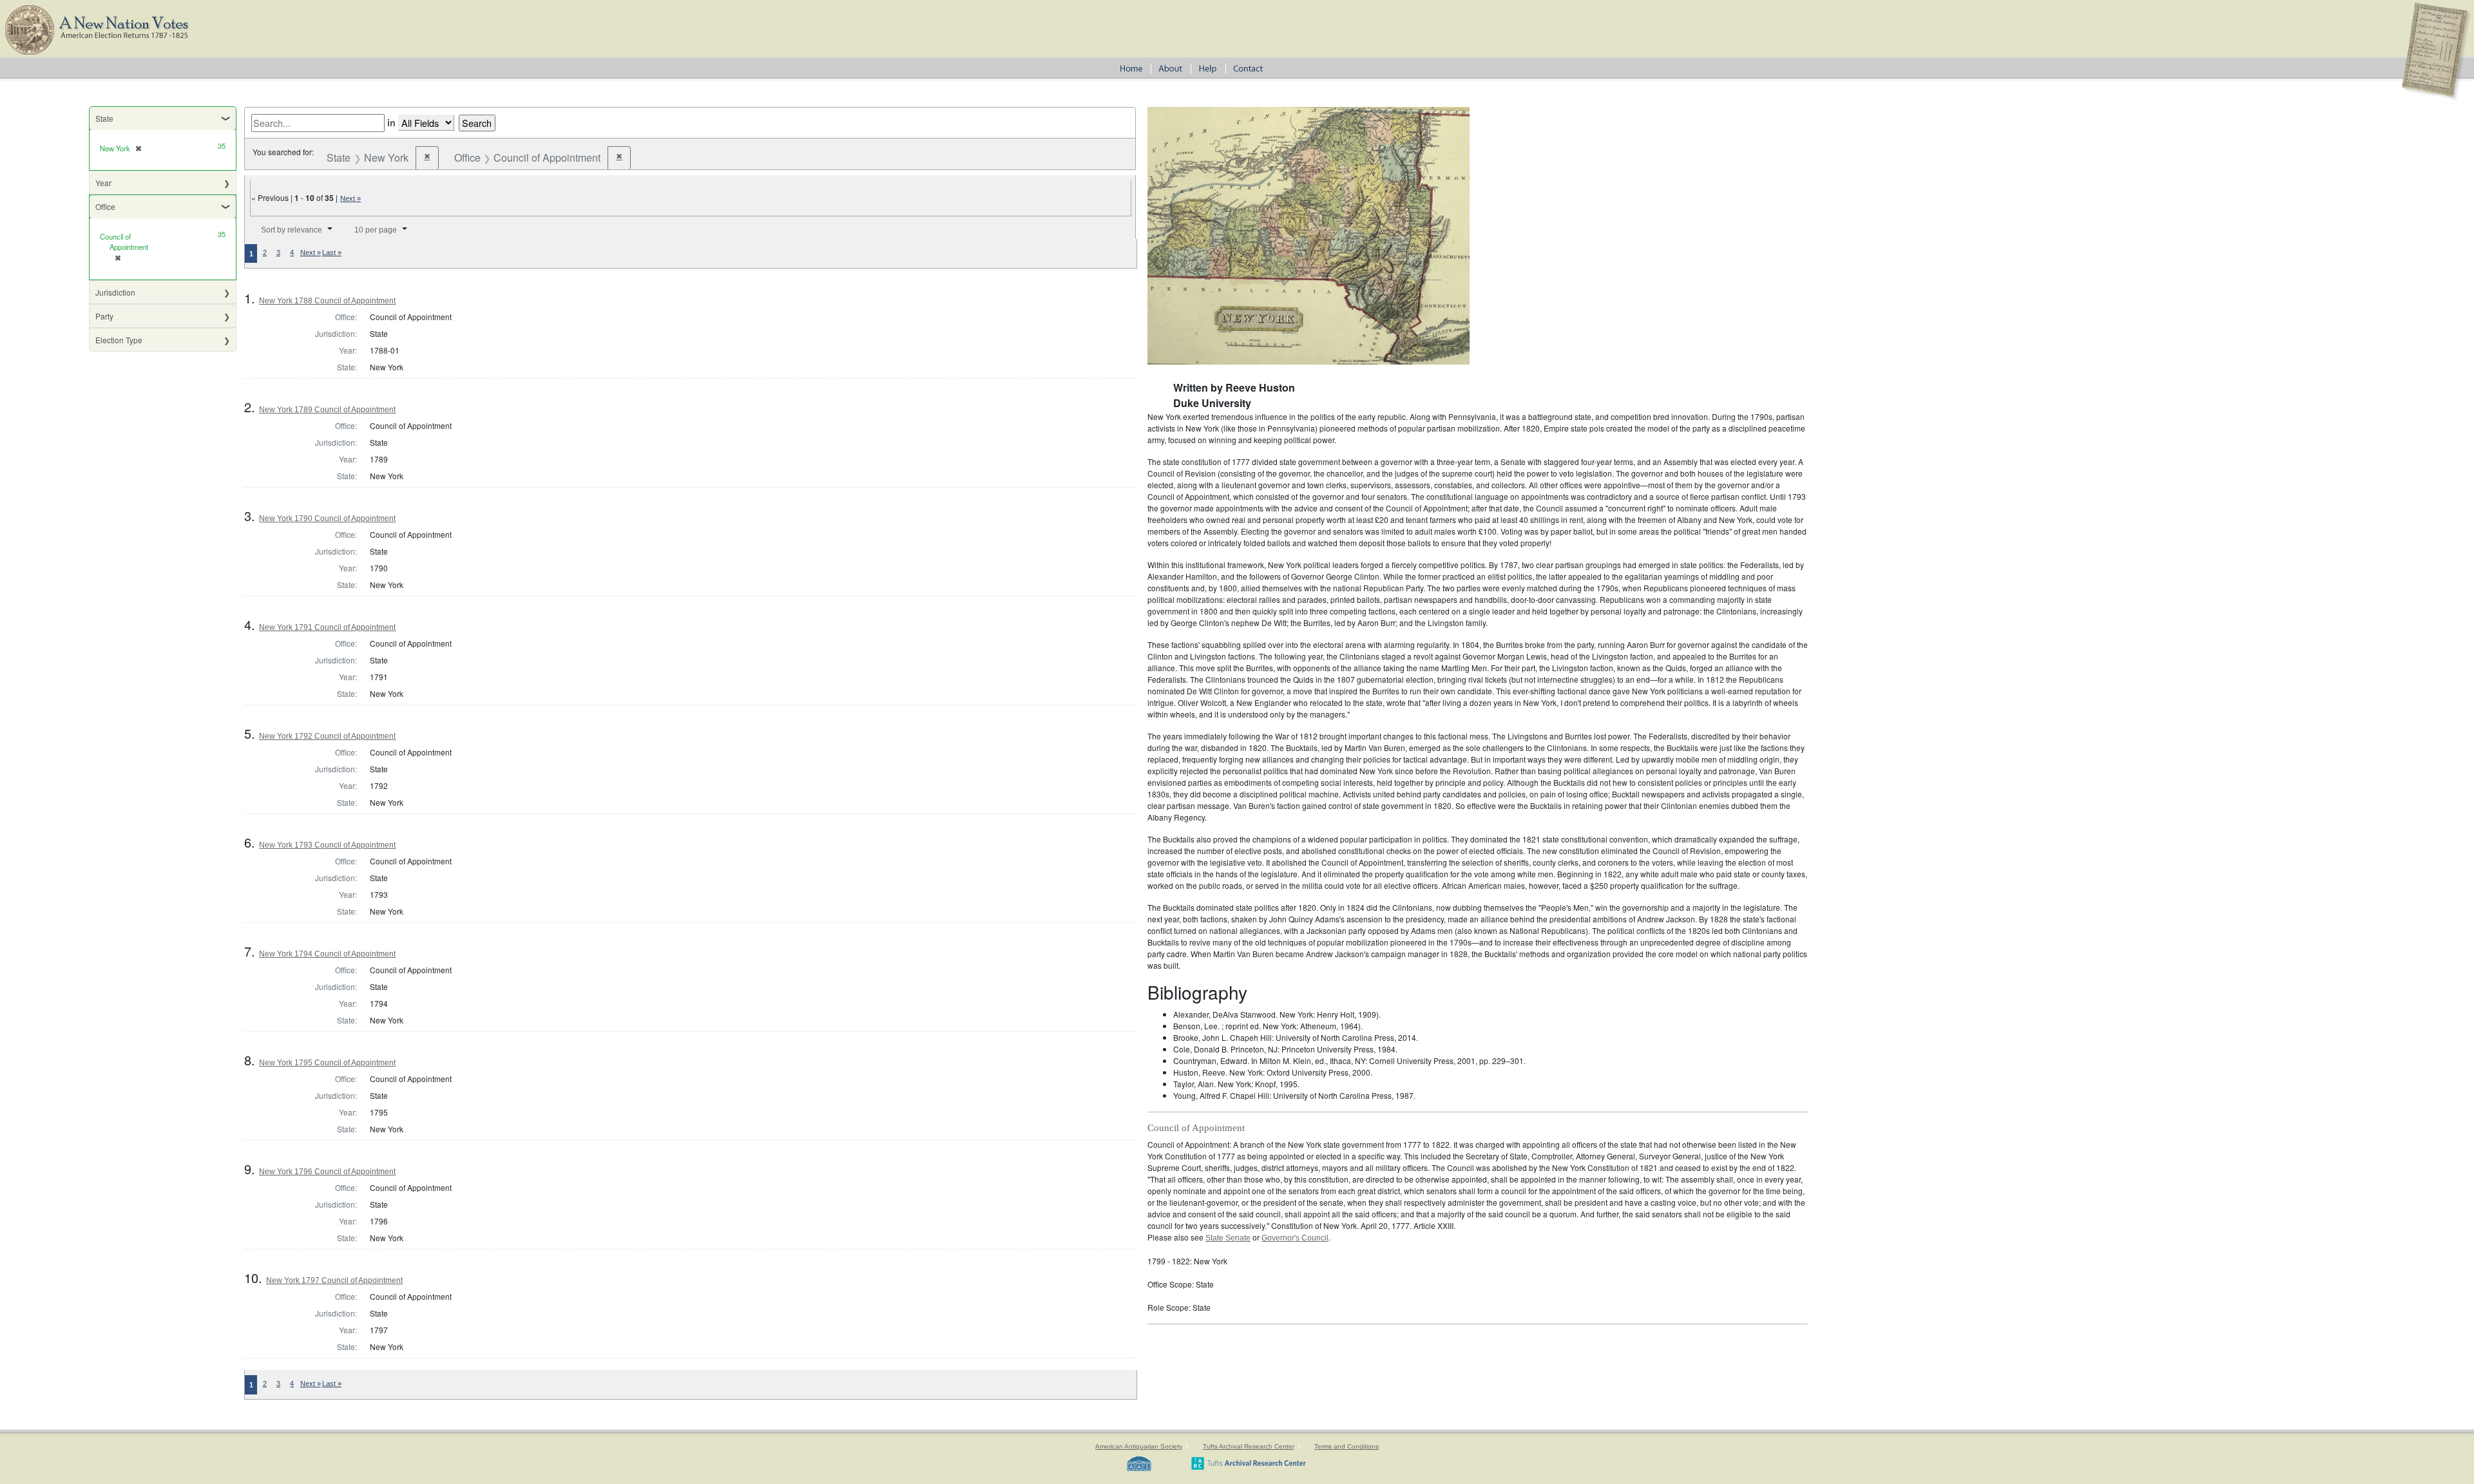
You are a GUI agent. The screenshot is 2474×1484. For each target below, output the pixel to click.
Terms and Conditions (1347, 1446)
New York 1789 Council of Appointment (327, 410)
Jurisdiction (115, 292)
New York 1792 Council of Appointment (327, 736)
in (391, 122)
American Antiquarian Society (1139, 1446)
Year (103, 183)
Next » (350, 198)
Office (105, 206)
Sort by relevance (292, 230)
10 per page (376, 230)
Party (104, 316)
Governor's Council (1295, 1238)
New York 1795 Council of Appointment (327, 1063)
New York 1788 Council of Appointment (327, 301)
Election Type (119, 340)
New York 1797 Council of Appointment (334, 1280)
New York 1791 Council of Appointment (327, 627)
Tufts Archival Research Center (1249, 1446)
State (104, 118)
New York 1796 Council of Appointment (327, 1172)
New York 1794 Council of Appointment (327, 954)
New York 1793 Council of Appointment (327, 845)
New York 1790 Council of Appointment (327, 518)
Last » (332, 252)
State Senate (1228, 1238)
